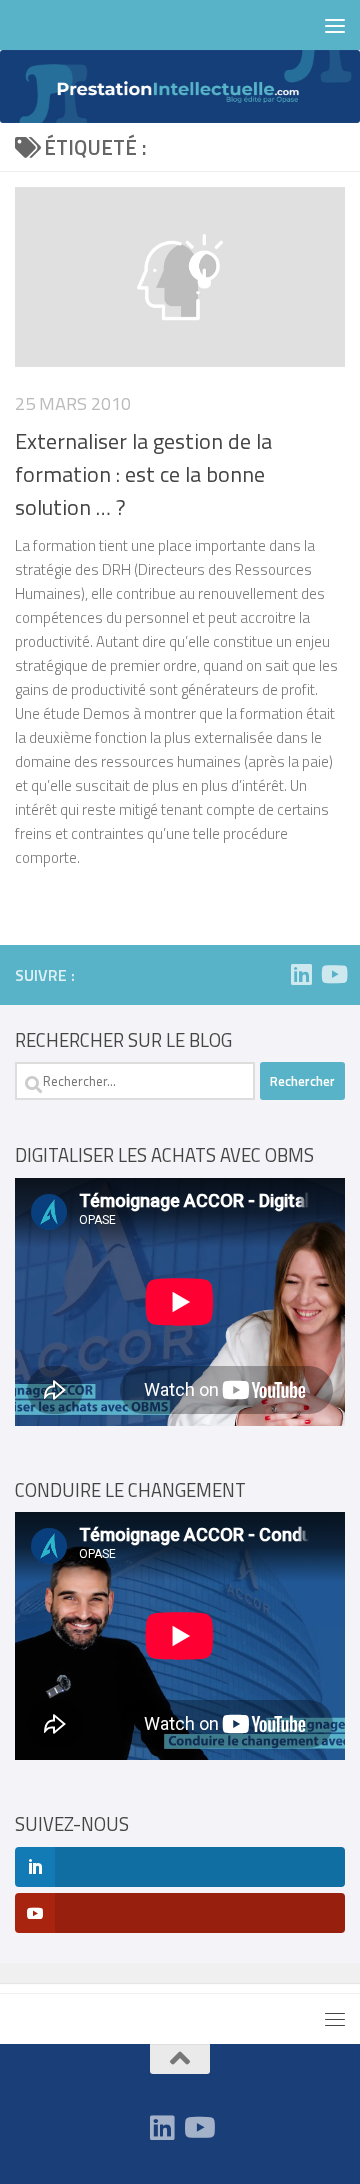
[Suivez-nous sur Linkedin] (301, 974)
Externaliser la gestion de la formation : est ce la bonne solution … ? (143, 474)
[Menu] (335, 25)
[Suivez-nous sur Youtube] (333, 974)
